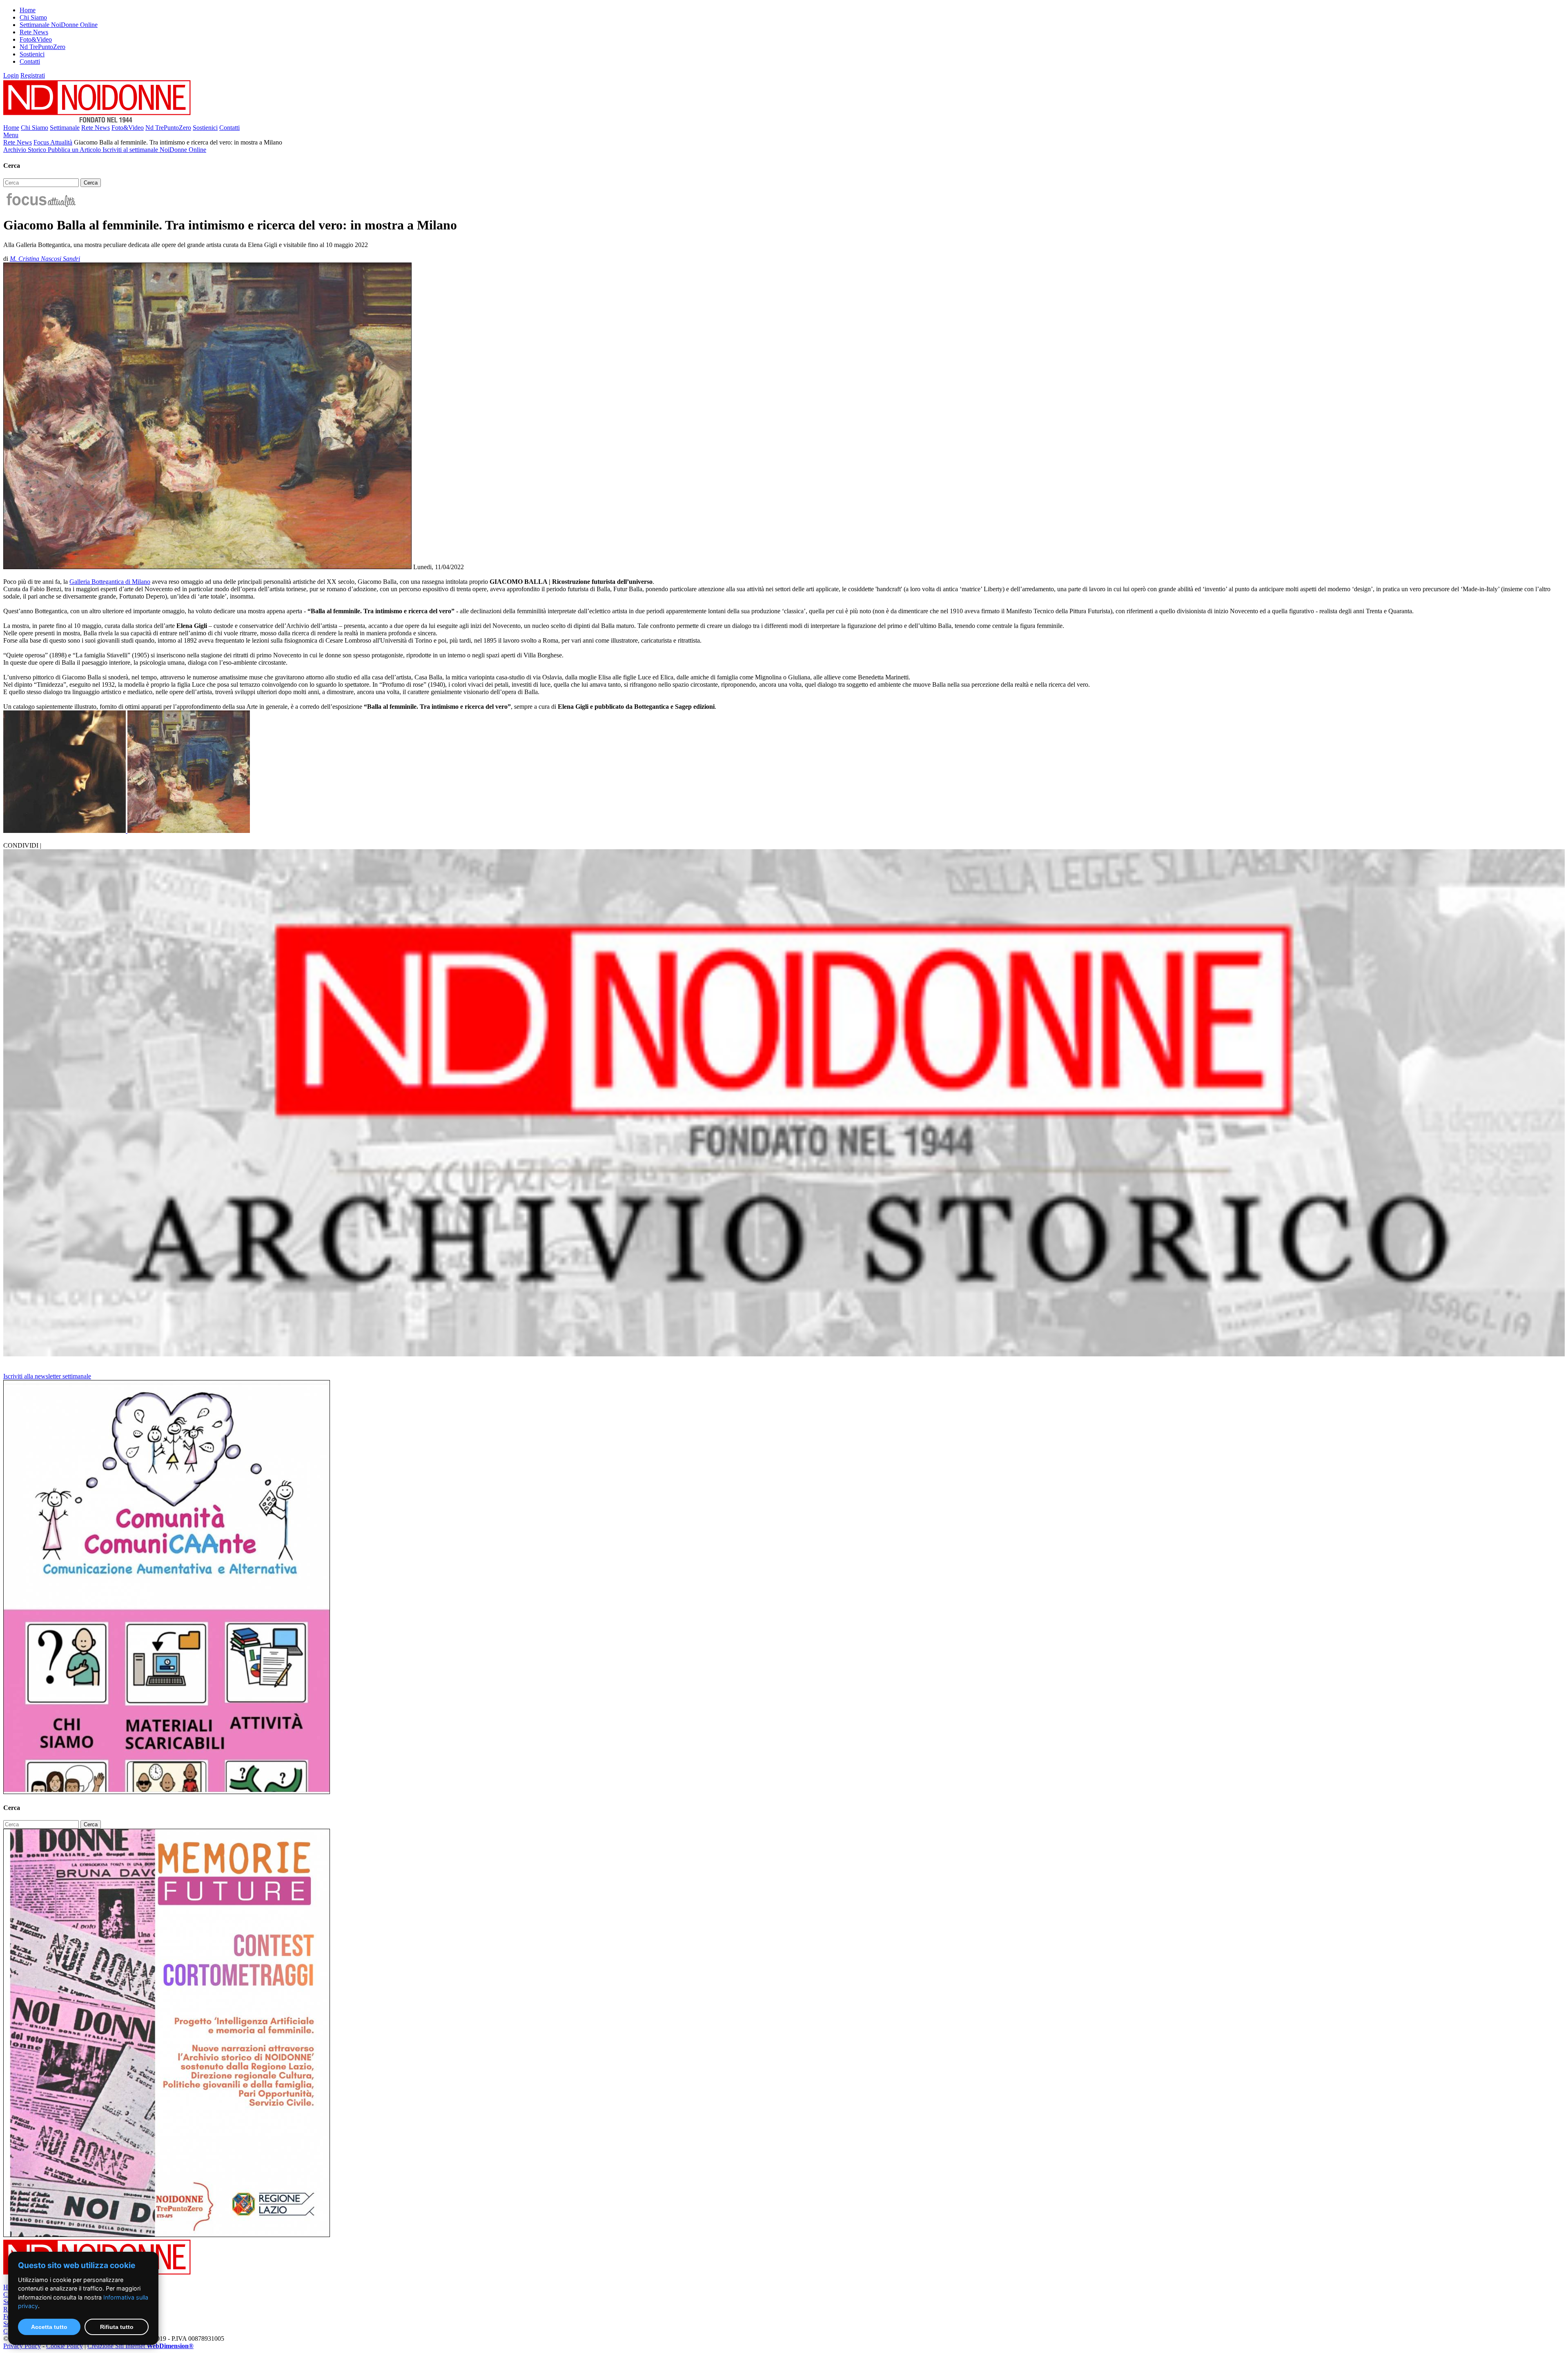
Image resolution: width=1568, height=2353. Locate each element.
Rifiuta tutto (117, 2327)
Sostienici (32, 54)
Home (28, 10)
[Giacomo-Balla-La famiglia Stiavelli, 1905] (189, 831)
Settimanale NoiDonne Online (59, 25)
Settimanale (65, 128)
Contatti (30, 61)
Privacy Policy (22, 2346)
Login (11, 75)
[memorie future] (167, 2235)
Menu (11, 135)
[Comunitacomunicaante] (167, 1792)
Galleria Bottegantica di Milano (110, 582)
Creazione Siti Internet (140, 2346)
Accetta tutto (49, 2327)
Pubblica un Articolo (75, 150)
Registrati (33, 75)
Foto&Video (36, 39)
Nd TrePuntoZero (42, 47)
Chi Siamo (33, 17)
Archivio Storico (26, 150)
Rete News (34, 32)
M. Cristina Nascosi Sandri (45, 259)
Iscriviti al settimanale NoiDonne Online (154, 150)
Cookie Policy (65, 2346)
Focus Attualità (53, 142)
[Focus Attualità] (40, 205)
